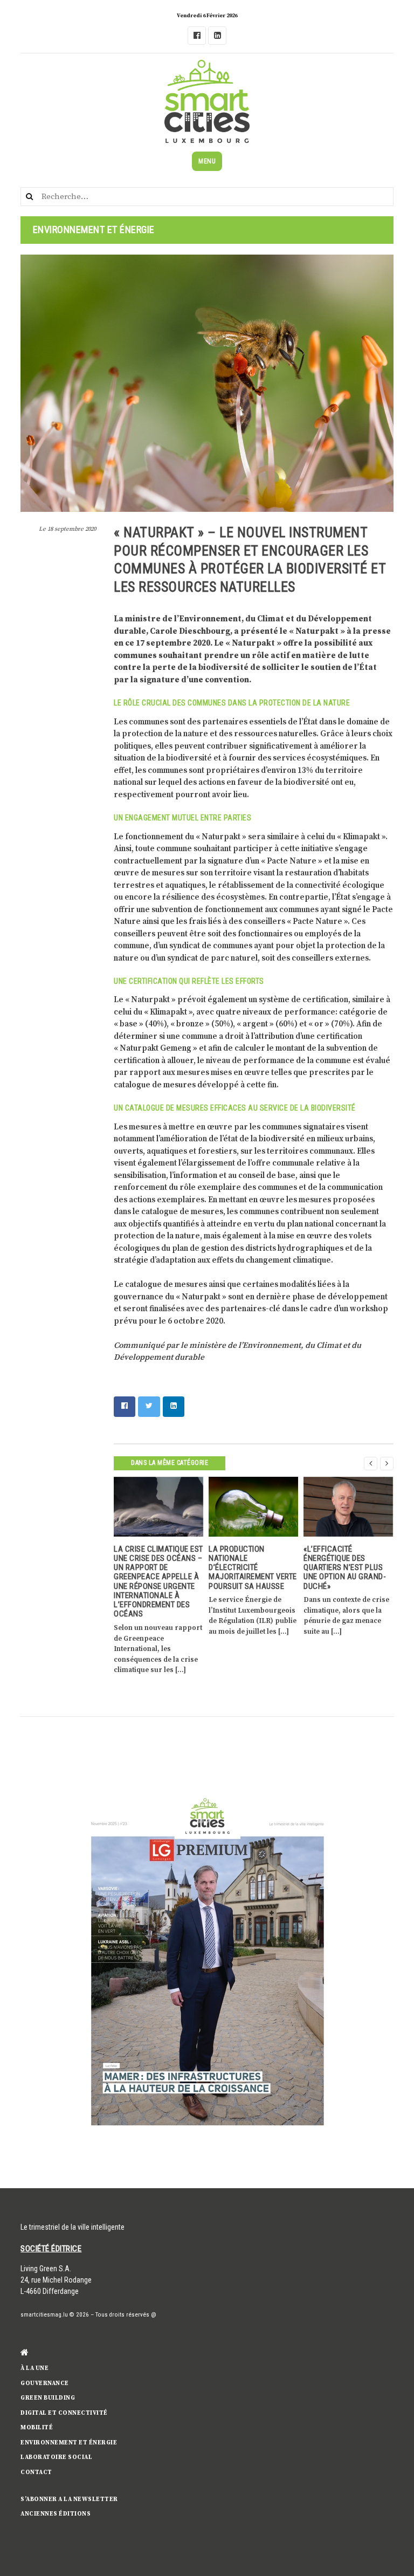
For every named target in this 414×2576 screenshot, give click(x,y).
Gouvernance (45, 2383)
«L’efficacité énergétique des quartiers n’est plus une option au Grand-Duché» (345, 1568)
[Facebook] (197, 36)
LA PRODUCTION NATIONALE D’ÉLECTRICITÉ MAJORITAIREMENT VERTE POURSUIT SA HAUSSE (253, 1568)
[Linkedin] (217, 36)
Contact (36, 2472)
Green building (48, 2398)
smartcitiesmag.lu (44, 2315)
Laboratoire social (56, 2457)
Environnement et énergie (69, 2443)
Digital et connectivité (64, 2413)
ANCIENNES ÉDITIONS (56, 2514)
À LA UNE (34, 2368)
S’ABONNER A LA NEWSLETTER (69, 2499)
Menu (207, 161)
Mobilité (37, 2428)
